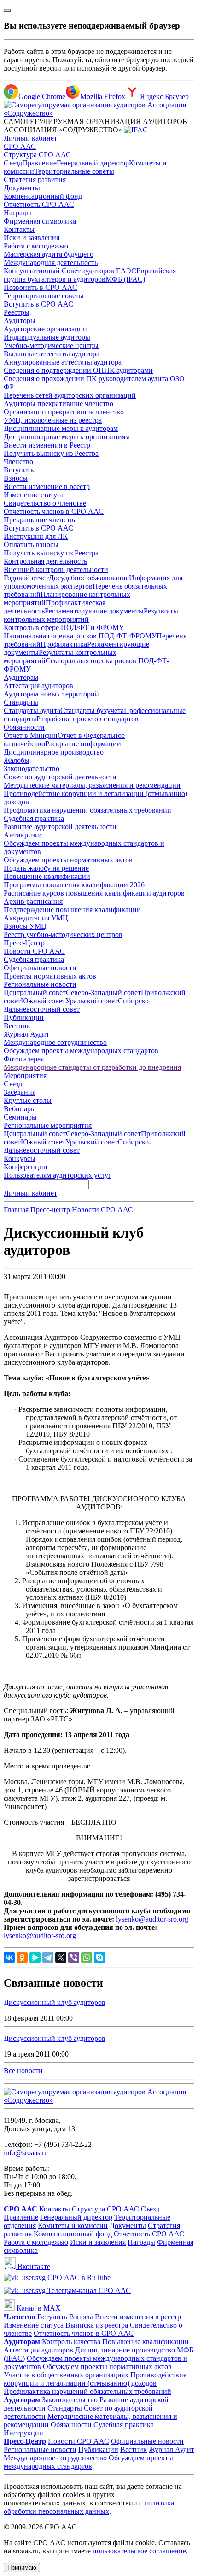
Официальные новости (40, 968)
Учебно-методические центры (51, 345)
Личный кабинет (30, 138)
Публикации (24, 1017)
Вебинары (20, 1109)
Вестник (17, 1026)
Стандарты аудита (32, 710)
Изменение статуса (34, 495)
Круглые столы (28, 1100)
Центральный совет (35, 993)
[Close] (7, 10)
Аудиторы (20, 321)
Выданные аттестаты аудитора (52, 354)
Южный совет (43, 1001)
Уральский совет (92, 1001)
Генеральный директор (93, 163)
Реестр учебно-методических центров (63, 934)
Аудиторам (21, 677)
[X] (61, 1957)
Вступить (19, 470)
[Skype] (99, 1957)
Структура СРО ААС (37, 155)
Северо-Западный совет (103, 993)
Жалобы (17, 760)
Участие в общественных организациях (66, 2375)
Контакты (19, 229)
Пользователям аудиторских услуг (58, 1175)
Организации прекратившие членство (64, 412)
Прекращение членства (40, 520)
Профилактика (64, 644)
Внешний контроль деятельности (56, 569)
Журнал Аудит (26, 1034)
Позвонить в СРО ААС (41, 287)
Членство (18, 462)
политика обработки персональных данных (89, 2507)
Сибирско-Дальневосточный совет (77, 1005)
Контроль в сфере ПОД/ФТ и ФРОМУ (64, 628)
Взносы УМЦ (25, 926)
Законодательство (32, 769)
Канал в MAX (38, 2308)
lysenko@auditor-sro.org (152, 1919)
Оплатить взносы (31, 545)
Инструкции (23, 2433)
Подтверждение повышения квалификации (72, 910)
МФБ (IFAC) (125, 279)
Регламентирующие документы (94, 611)
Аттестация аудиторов (38, 686)
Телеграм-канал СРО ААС (88, 2290)
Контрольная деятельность (45, 561)
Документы (22, 188)
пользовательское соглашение (139, 2551)
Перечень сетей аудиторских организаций (70, 395)
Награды (17, 213)
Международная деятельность (51, 262)
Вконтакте (33, 2267)
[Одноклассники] (22, 1957)
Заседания (20, 1092)
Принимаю (22, 2567)
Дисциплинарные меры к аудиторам (61, 428)
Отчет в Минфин (31, 735)
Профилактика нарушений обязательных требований (87, 810)
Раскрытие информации (83, 744)
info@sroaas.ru (26, 2153)
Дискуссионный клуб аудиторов (55, 2002)
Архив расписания (33, 901)
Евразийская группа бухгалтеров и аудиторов (90, 275)
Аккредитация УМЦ (36, 918)
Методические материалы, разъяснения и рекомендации (92, 785)
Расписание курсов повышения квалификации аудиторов (94, 893)
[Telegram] (48, 1957)
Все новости (23, 2071)
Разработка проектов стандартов (87, 719)
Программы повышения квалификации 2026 (74, 885)
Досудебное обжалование (89, 578)
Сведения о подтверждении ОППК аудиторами (78, 370)
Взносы (16, 478)
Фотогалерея (24, 1059)
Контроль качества (71, 2342)
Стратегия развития (35, 180)
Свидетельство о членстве (45, 503)
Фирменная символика (40, 221)
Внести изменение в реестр (47, 486)
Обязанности (24, 727)
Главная (16, 1210)
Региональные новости (40, 984)
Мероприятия (25, 1076)
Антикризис (23, 835)
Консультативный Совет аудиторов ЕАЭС (70, 271)
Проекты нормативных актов (50, 976)
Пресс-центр (51, 1210)
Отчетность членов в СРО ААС (54, 511)
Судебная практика (34, 818)
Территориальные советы (74, 171)
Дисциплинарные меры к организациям (67, 437)
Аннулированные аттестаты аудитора (63, 362)
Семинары (20, 1117)
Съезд (13, 163)
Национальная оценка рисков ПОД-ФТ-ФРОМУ (80, 636)
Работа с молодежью (36, 246)
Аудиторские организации (45, 329)
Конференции (26, 1167)
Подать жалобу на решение (46, 868)
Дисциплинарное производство (54, 752)
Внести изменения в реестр (138, 2317)
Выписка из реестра (97, 2325)
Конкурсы (20, 1158)
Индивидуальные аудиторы (47, 337)
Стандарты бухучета (92, 710)
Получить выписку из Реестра (51, 453)
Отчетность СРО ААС (39, 204)
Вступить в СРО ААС (38, 304)
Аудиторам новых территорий (51, 694)
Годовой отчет (26, 578)
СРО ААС (20, 146)
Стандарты (21, 702)
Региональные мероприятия (48, 1125)
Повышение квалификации (47, 876)
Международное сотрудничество (55, 1042)
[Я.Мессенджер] (35, 1957)
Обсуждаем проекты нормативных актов (68, 860)
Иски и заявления (32, 238)
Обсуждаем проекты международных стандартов (81, 1051)
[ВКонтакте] (9, 1957)
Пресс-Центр (24, 943)
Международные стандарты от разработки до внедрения (92, 1067)
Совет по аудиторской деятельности (60, 777)
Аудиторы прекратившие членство (58, 404)
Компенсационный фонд (43, 196)
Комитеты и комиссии (73, 2225)
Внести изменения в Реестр (47, 445)
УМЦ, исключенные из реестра (53, 420)
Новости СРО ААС (34, 951)
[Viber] (74, 1957)
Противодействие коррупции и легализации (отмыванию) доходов (95, 2379)
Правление (39, 163)
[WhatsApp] (87, 1957)
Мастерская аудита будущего (49, 254)
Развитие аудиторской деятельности (60, 827)
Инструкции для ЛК (36, 536)
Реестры (17, 312)
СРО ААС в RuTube (78, 2278)
